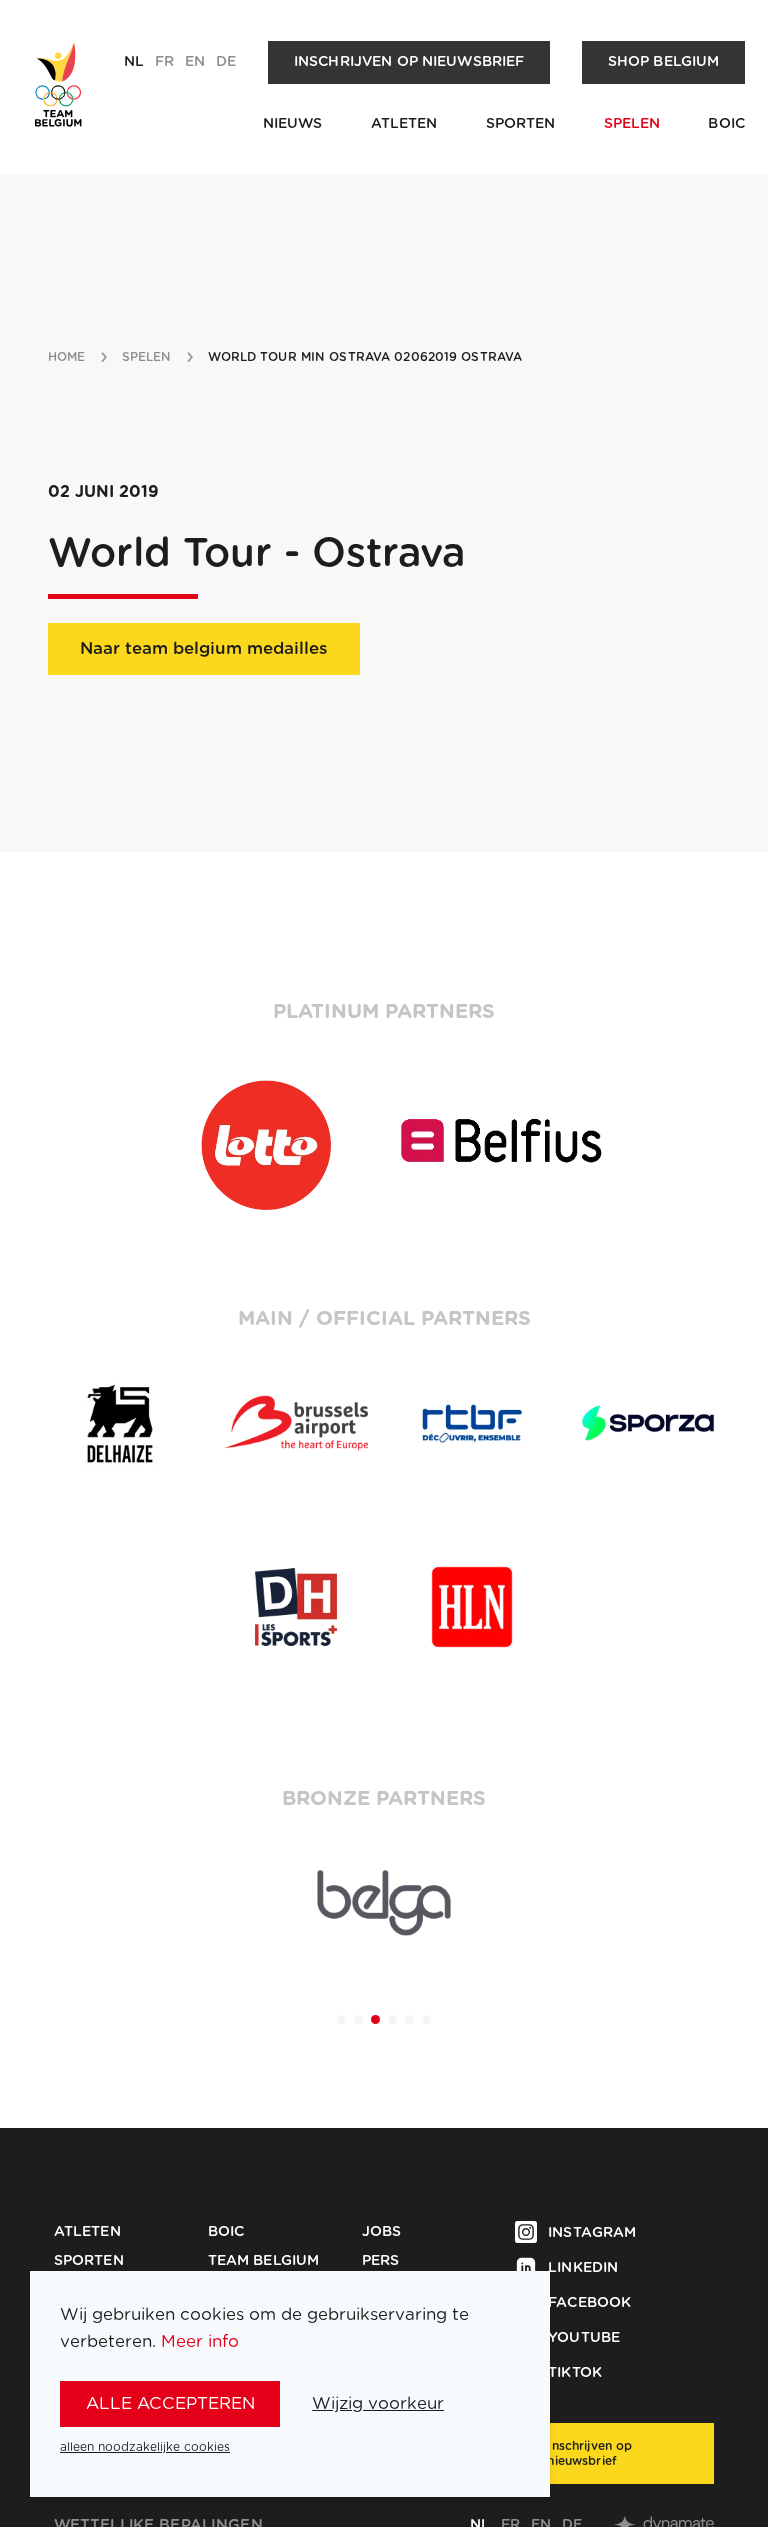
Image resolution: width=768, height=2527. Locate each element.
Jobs (382, 2232)
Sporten (521, 124)
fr (164, 62)
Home (66, 357)
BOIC (726, 124)
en (195, 62)
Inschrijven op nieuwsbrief (409, 62)
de (226, 62)
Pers (381, 2261)
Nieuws (293, 124)
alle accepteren (170, 2403)
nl (134, 62)
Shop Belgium (664, 62)
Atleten (404, 124)
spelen (147, 357)
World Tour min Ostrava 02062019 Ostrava (365, 357)
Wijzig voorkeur (378, 2403)
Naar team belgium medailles (204, 648)
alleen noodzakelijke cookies (145, 2447)
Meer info (200, 2341)
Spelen (632, 124)
